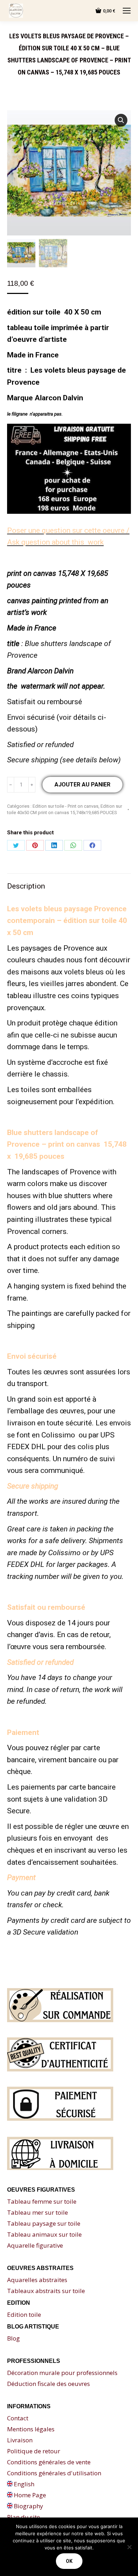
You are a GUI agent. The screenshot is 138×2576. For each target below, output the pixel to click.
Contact (18, 2418)
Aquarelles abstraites (37, 2280)
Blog (13, 2338)
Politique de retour (34, 2451)
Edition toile (24, 2314)
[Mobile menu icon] (127, 11)
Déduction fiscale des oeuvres (48, 2384)
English (23, 2484)
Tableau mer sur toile (38, 2212)
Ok (69, 2561)
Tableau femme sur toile (42, 2201)
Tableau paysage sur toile (44, 2223)
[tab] (69, 883)
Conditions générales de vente (49, 2462)
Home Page (29, 2495)
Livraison (20, 2440)
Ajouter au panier (82, 785)
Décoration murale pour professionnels (62, 2373)
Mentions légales (31, 2429)
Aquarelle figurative (35, 2245)
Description (26, 886)
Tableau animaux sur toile (44, 2234)
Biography (28, 2506)
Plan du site (24, 2517)
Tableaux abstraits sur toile (46, 2291)
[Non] (129, 2547)
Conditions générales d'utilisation (54, 2473)
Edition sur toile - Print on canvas (65, 806)
